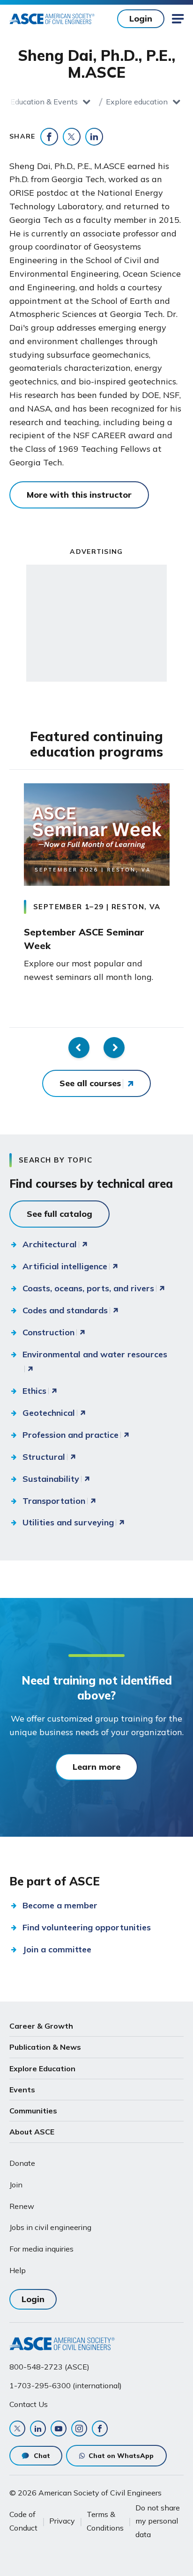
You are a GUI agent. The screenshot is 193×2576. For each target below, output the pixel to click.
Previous (79, 1048)
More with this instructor (79, 495)
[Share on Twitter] (72, 137)
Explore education (137, 102)
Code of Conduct (23, 2521)
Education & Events (44, 102)
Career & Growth (41, 2026)
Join (16, 2185)
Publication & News (45, 2047)
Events (22, 2090)
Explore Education (42, 2068)
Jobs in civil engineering (50, 2227)
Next (114, 1048)
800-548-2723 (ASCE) (49, 2367)
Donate (22, 2163)
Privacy (62, 2521)
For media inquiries (41, 2249)
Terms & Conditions (105, 2521)
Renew (22, 2206)
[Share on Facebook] (49, 137)
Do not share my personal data (158, 2521)
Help (18, 2270)
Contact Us (29, 2404)
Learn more (96, 1767)
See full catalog (59, 1214)
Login (141, 18)
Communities (33, 2111)
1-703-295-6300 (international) (66, 2385)
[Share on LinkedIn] (94, 137)
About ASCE (32, 2132)
